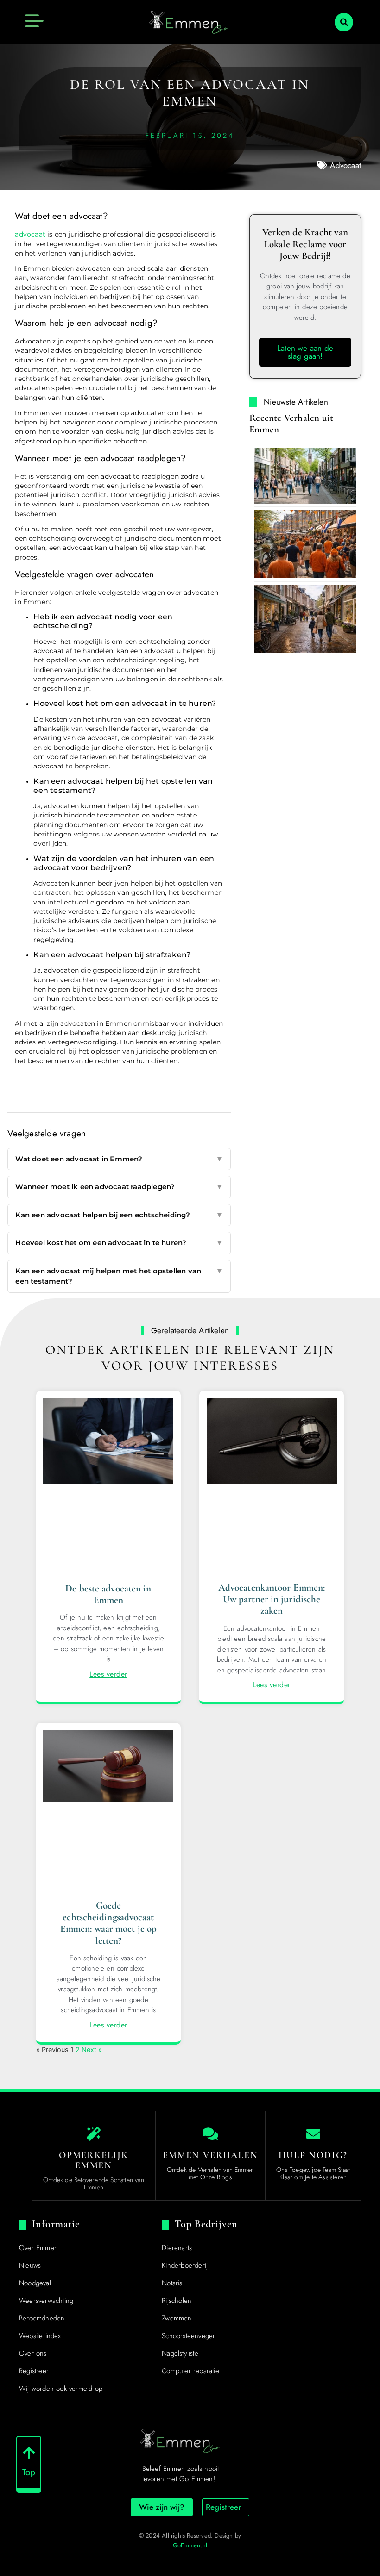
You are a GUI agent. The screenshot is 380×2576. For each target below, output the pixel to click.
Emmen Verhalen (210, 2155)
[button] (344, 22)
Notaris (172, 2283)
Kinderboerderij (185, 2265)
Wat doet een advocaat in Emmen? (119, 1159)
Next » (92, 2049)
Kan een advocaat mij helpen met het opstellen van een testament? (119, 1276)
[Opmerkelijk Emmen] (94, 2134)
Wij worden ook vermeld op (61, 2389)
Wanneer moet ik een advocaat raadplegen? (119, 1187)
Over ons (33, 2353)
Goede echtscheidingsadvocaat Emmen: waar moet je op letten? (108, 1923)
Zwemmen (177, 2318)
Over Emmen (38, 2248)
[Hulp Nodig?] (313, 2134)
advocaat (30, 234)
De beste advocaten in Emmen (108, 1594)
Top (29, 2472)
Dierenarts (177, 2248)
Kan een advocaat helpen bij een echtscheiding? (119, 1215)
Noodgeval (35, 2283)
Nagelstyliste (180, 2353)
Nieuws (30, 2265)
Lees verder (108, 1674)
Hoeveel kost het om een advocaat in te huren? (119, 1243)
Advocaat (345, 165)
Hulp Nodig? (313, 2155)
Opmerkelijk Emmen (94, 2160)
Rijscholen (177, 2301)
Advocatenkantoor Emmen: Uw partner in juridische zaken (272, 1599)
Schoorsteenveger (188, 2336)
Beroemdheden (42, 2318)
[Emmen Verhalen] (210, 2134)
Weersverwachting (46, 2301)
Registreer (34, 2371)
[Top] (29, 2453)
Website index (40, 2336)
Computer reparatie (190, 2371)
